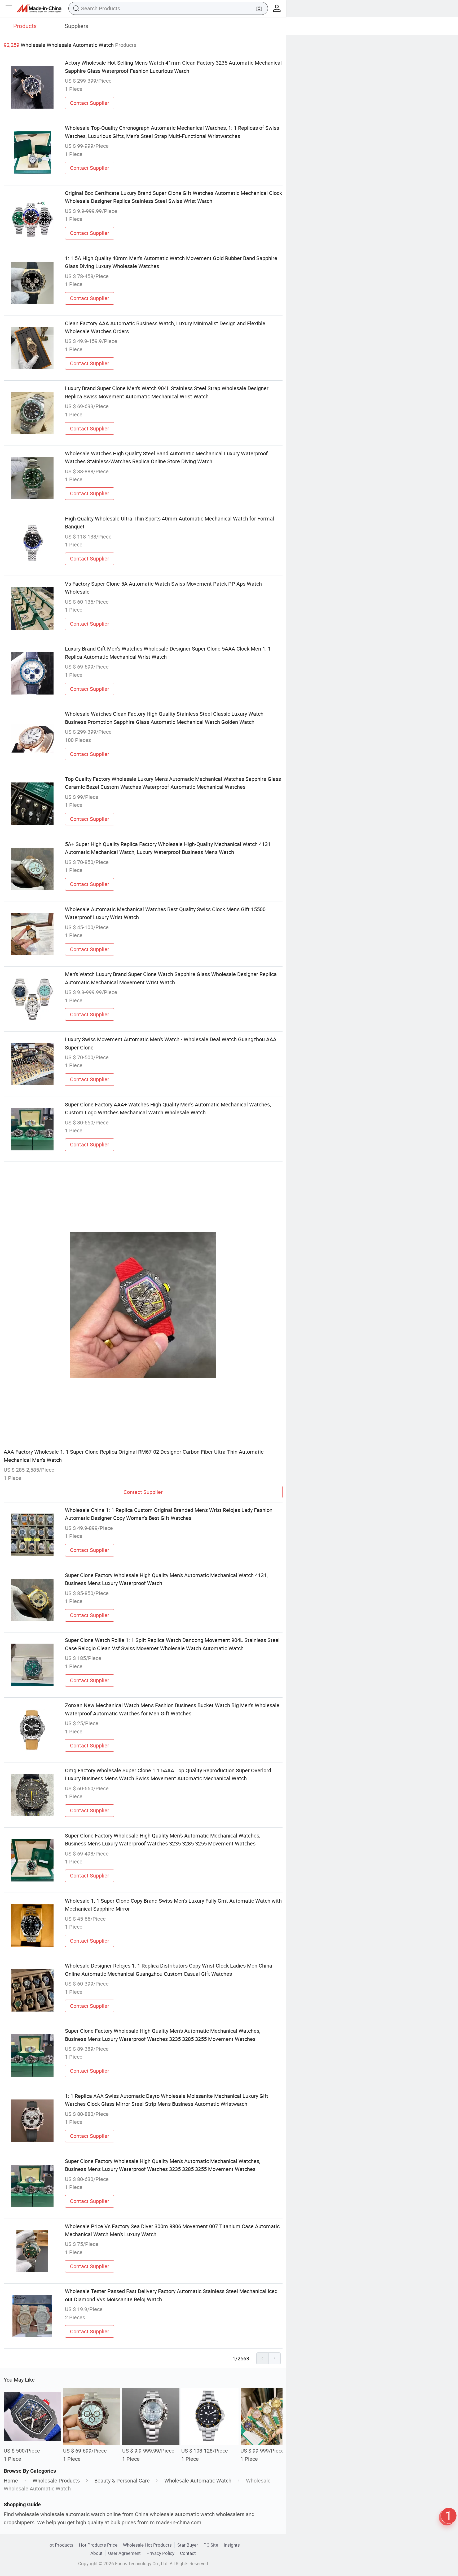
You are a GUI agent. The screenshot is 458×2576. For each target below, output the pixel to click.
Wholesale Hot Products (147, 2545)
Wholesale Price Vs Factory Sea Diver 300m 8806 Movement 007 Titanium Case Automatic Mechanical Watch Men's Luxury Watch (172, 2230)
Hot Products (60, 2545)
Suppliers (76, 26)
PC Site (211, 2545)
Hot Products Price (98, 2545)
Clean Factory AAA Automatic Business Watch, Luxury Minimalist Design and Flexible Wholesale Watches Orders (165, 327)
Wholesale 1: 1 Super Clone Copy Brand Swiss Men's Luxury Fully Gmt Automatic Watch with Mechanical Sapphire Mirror (173, 1905)
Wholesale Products (56, 2481)
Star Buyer (188, 2545)
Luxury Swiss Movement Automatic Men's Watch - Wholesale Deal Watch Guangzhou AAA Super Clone (171, 1043)
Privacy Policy (160, 2553)
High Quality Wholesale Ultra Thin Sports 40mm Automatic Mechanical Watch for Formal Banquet (169, 522)
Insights (232, 2545)
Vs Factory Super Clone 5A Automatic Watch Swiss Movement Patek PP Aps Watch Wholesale (163, 588)
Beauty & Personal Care (122, 2481)
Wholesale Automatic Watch (198, 2481)
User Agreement (124, 2553)
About (96, 2553)
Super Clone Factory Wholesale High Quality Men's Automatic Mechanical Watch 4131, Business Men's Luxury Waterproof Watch (166, 1579)
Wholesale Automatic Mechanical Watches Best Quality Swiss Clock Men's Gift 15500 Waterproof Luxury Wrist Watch (165, 913)
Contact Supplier (90, 103)
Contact (188, 2553)
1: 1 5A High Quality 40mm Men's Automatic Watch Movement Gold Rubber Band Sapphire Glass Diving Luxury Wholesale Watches (171, 262)
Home (11, 2481)
